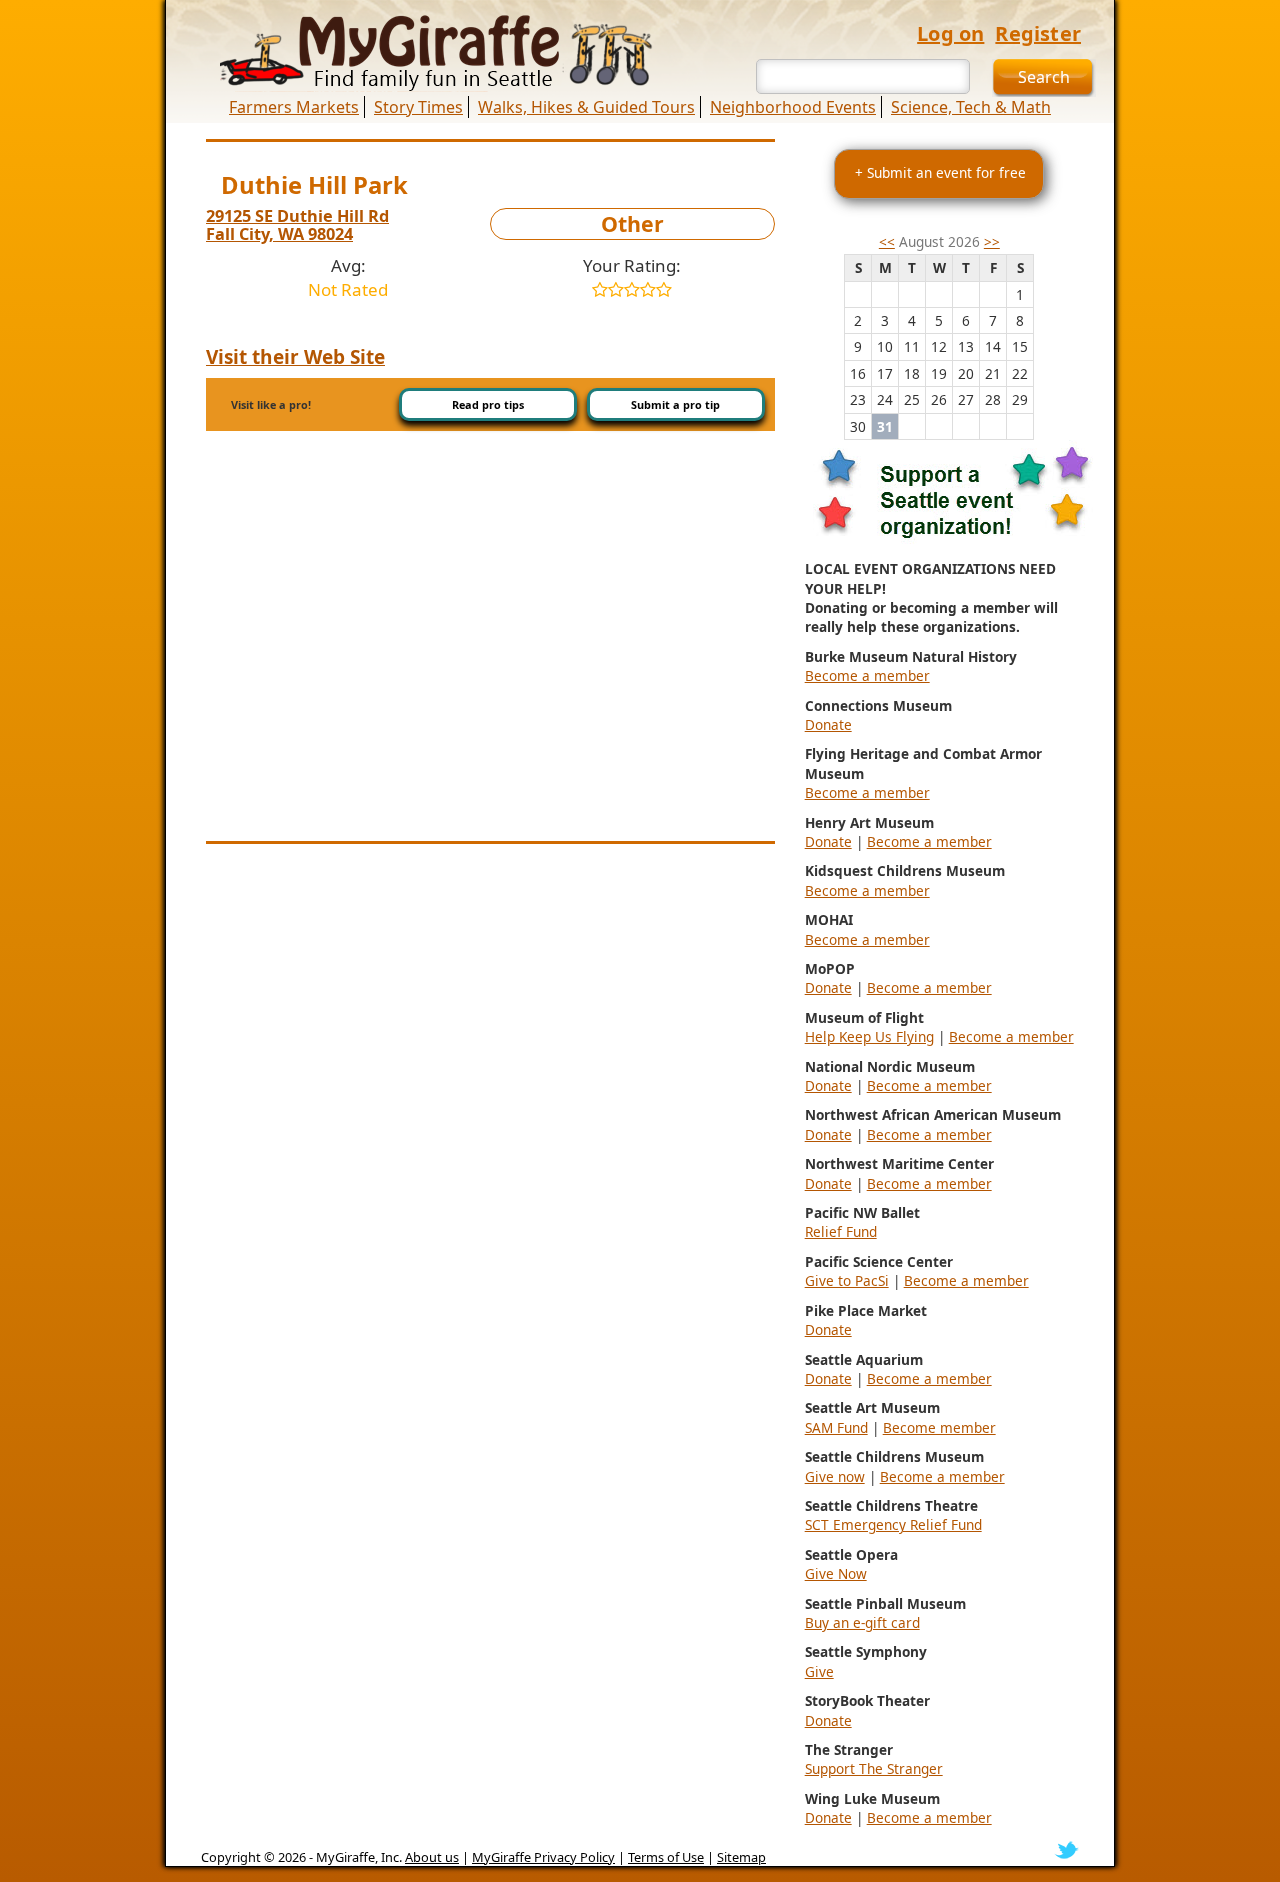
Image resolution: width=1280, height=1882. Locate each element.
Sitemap (741, 1857)
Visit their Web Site (295, 357)
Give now (835, 1476)
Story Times (418, 107)
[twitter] (1066, 1849)
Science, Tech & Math (971, 107)
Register (1038, 33)
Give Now (836, 1573)
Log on (950, 33)
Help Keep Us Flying (869, 1036)
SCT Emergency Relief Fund (893, 1524)
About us (432, 1857)
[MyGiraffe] (425, 53)
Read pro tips (488, 404)
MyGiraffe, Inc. (359, 1857)
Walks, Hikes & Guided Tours (586, 107)
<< (887, 241)
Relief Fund (841, 1231)
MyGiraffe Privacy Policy (543, 1857)
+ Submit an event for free (940, 172)
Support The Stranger (874, 1768)
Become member (939, 1427)
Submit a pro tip (675, 404)
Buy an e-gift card (862, 1622)
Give (819, 1671)
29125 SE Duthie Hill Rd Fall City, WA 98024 (297, 225)
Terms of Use (666, 1857)
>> (992, 241)
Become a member (867, 675)
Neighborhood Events (793, 107)
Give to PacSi (847, 1280)
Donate (828, 724)
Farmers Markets (294, 107)
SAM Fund (836, 1427)
